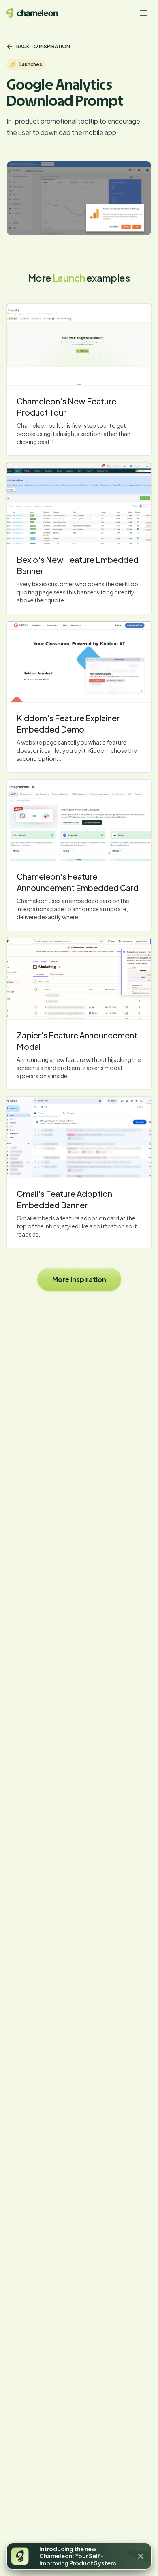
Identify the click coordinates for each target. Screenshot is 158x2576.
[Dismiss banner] (141, 2556)
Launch (69, 278)
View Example (79, 344)
